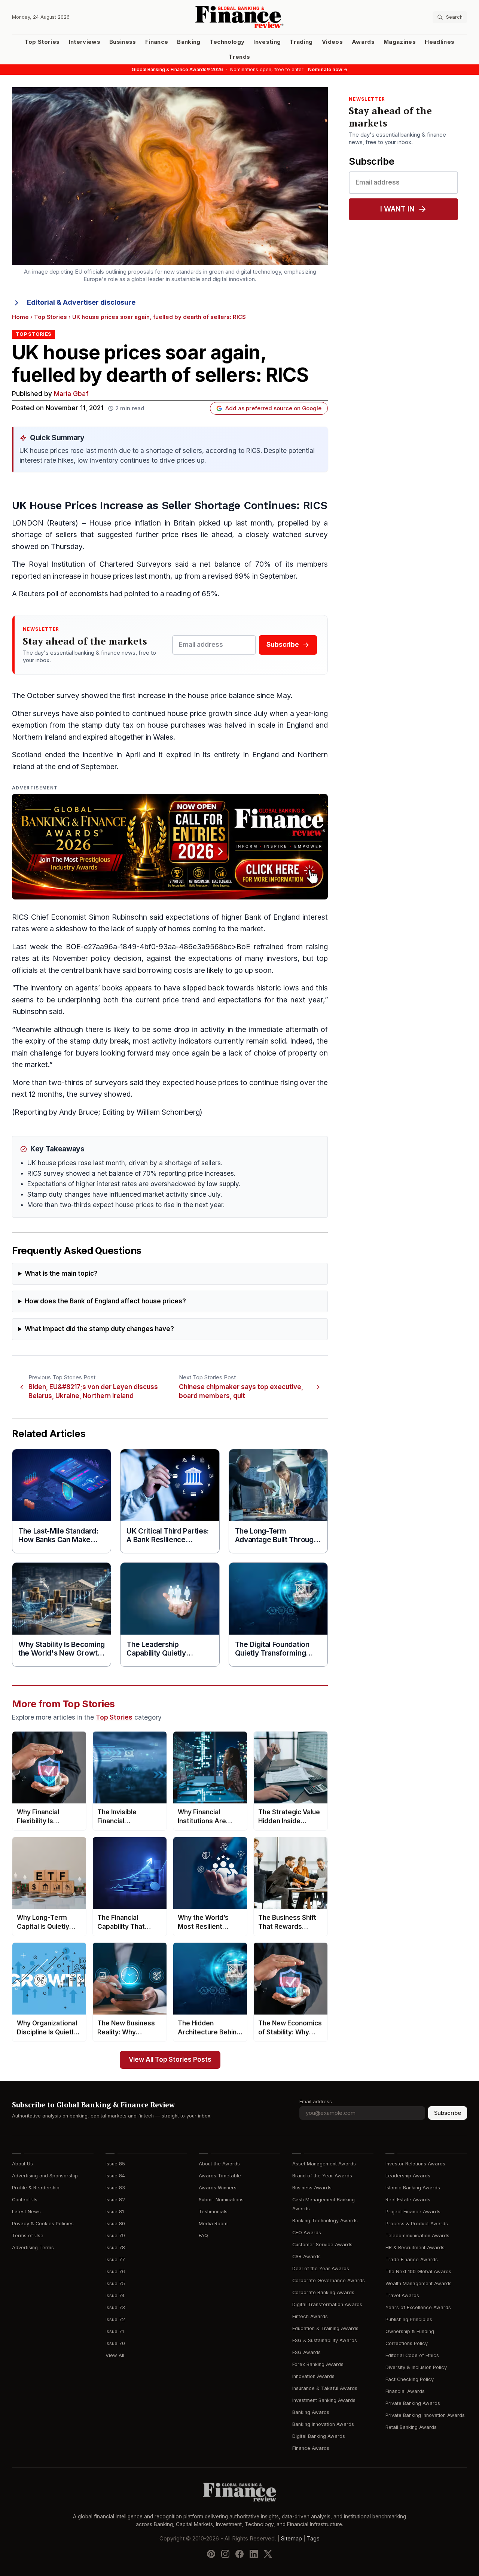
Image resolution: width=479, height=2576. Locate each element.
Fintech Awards (310, 2316)
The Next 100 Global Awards (418, 2271)
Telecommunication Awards (417, 2236)
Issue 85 (115, 2164)
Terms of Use (28, 2236)
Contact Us (25, 2200)
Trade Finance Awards (412, 2260)
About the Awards (219, 2164)
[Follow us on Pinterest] (211, 2554)
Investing (267, 42)
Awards (363, 42)
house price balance (221, 696)
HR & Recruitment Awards (415, 2248)
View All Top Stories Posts (170, 2060)
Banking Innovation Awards (323, 2424)
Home (20, 317)
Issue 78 (115, 2248)
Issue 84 (115, 2176)
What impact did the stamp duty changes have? (99, 1329)
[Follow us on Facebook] (239, 2554)
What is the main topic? (61, 1274)
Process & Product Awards (417, 2224)
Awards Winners (218, 2188)
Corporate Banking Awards (323, 2292)
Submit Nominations (221, 2200)
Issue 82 (115, 2200)
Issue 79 (115, 2236)
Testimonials (213, 2212)
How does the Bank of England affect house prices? (105, 1301)
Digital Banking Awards (319, 2436)
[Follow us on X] (268, 2554)
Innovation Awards (313, 2376)
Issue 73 (115, 2307)
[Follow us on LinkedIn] (254, 2554)
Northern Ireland (39, 737)
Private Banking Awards (413, 2403)
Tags (313, 2539)
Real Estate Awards (408, 2200)
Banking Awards (311, 2412)
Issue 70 (115, 2343)
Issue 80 (115, 2224)
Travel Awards (402, 2295)
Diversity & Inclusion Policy (416, 2367)
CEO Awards (307, 2233)
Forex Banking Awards (318, 2364)
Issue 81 (115, 2212)
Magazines (400, 42)
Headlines (440, 42)
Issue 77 (115, 2260)
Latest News (26, 2212)
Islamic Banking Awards (413, 2188)
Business (123, 42)
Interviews (85, 42)
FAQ (203, 2236)
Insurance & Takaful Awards (325, 2388)
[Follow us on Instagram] (225, 2554)
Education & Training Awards (325, 2328)
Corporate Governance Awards (329, 2280)
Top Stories (42, 42)
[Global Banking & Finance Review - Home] (240, 17)
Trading (301, 42)
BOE (73, 947)
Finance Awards (311, 2448)
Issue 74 (115, 2295)
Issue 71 (115, 2331)
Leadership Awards (408, 2176)
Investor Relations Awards (415, 2164)
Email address (316, 2102)
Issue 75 (115, 2283)
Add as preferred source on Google (273, 408)
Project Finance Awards (413, 2212)
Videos (332, 42)
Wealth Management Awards (419, 2283)
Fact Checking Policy (410, 2379)
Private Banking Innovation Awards (425, 2415)
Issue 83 (115, 2188)
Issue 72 (115, 2319)
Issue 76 (115, 2271)
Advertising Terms (33, 2248)
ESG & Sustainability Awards (325, 2340)
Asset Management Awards (324, 2164)
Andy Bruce (79, 1112)
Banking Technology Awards (325, 2221)
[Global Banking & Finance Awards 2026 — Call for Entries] (170, 847)
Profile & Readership (36, 2188)
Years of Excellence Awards (418, 2307)
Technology (227, 42)
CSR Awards (306, 2257)
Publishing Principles (409, 2319)
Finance (157, 42)
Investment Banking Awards (324, 2400)
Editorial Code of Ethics (412, 2355)
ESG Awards (306, 2352)
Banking (189, 42)
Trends (239, 57)
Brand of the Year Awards (322, 2176)
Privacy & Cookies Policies (43, 2224)
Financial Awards (405, 2391)
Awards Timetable (220, 2176)
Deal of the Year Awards (321, 2269)
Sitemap (292, 2539)
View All (115, 2355)
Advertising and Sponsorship (45, 2176)
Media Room (213, 2224)
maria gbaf (71, 394)
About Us (22, 2164)
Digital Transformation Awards (327, 2304)
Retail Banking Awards (411, 2427)
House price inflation (125, 523)
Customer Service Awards (322, 2245)
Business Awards (312, 2188)
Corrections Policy (407, 2343)
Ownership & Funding (410, 2331)
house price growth (200, 714)
